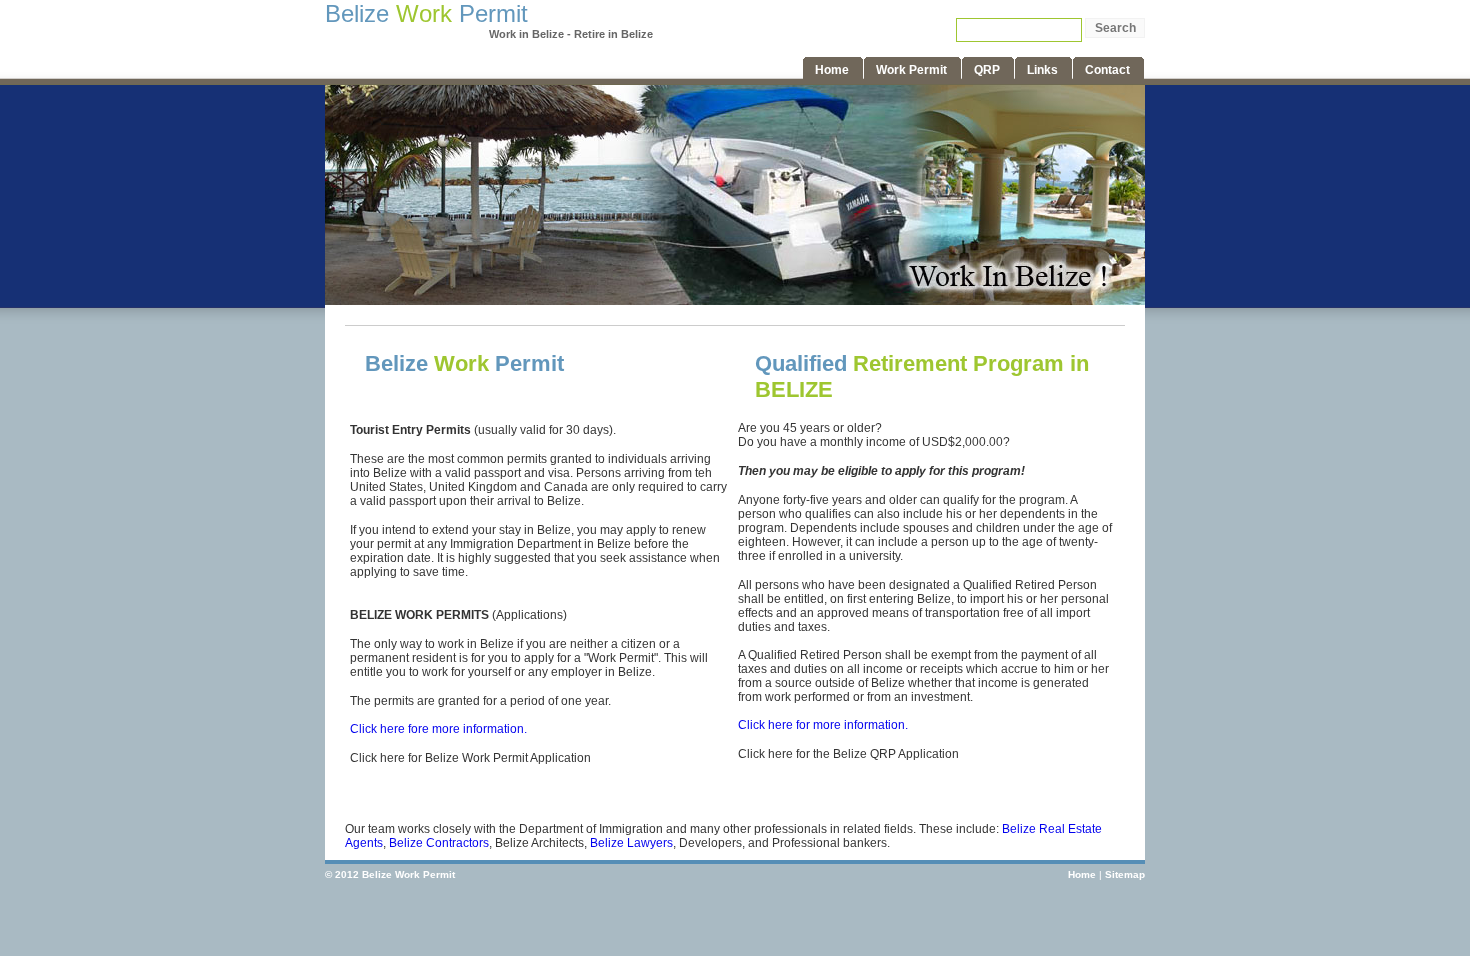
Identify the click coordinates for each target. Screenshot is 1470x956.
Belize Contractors (439, 843)
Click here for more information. (823, 725)
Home (1082, 874)
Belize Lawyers (631, 843)
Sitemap (1125, 874)
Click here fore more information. (438, 729)
